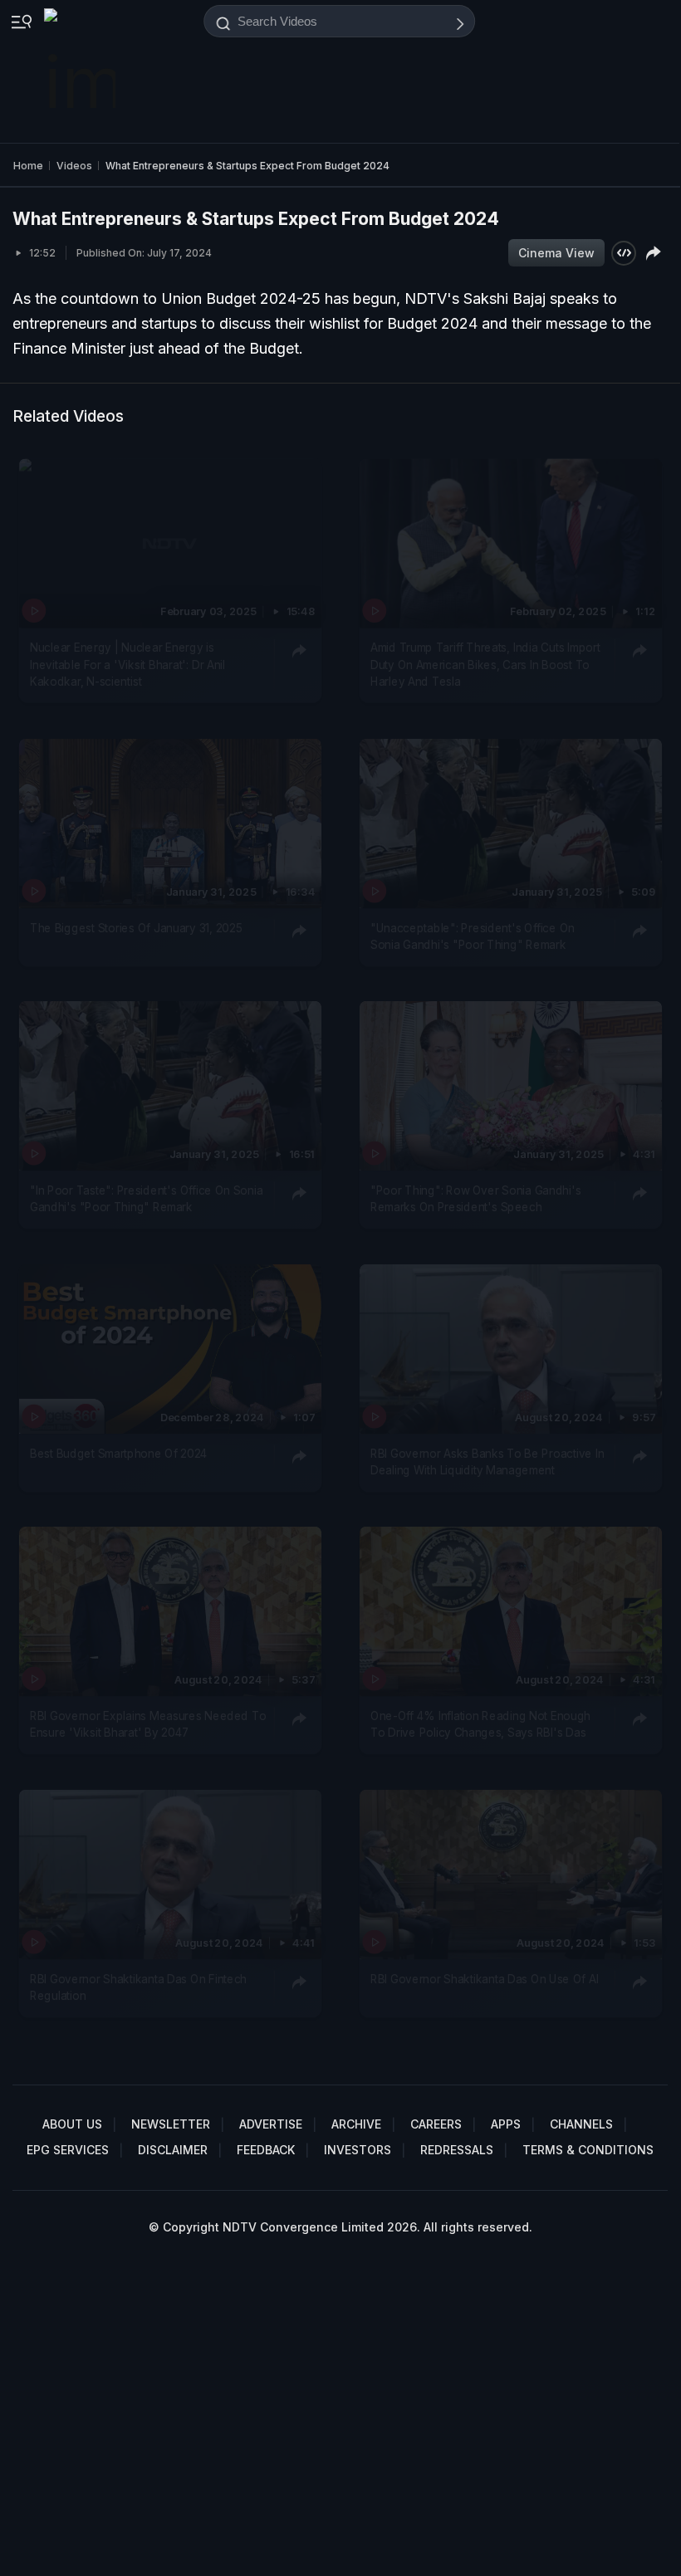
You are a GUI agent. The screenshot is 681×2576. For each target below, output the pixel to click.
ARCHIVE (356, 2124)
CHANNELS (581, 2124)
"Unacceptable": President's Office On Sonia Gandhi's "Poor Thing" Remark (473, 936)
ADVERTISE (271, 2124)
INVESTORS (358, 2150)
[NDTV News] (81, 71)
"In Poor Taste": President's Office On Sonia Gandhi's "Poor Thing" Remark (146, 1199)
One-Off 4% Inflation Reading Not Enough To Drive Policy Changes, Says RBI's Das (480, 1724)
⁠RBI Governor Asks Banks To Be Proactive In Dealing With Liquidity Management (487, 1462)
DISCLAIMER (173, 2150)
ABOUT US (72, 2124)
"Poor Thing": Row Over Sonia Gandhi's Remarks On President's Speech (475, 1199)
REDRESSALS (457, 2150)
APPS (506, 2124)
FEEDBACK (266, 2150)
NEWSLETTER (171, 2124)
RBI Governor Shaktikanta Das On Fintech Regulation (138, 1987)
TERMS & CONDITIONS (588, 2150)
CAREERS (436, 2124)
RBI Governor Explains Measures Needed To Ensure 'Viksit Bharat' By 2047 (148, 1724)
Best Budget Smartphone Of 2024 (119, 1454)
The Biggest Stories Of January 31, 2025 (136, 928)
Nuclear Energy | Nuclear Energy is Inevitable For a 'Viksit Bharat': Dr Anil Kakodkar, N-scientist (127, 665)
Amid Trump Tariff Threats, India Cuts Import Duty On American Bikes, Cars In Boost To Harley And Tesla (485, 665)
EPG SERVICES (68, 2150)
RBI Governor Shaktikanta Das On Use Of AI (485, 1979)
